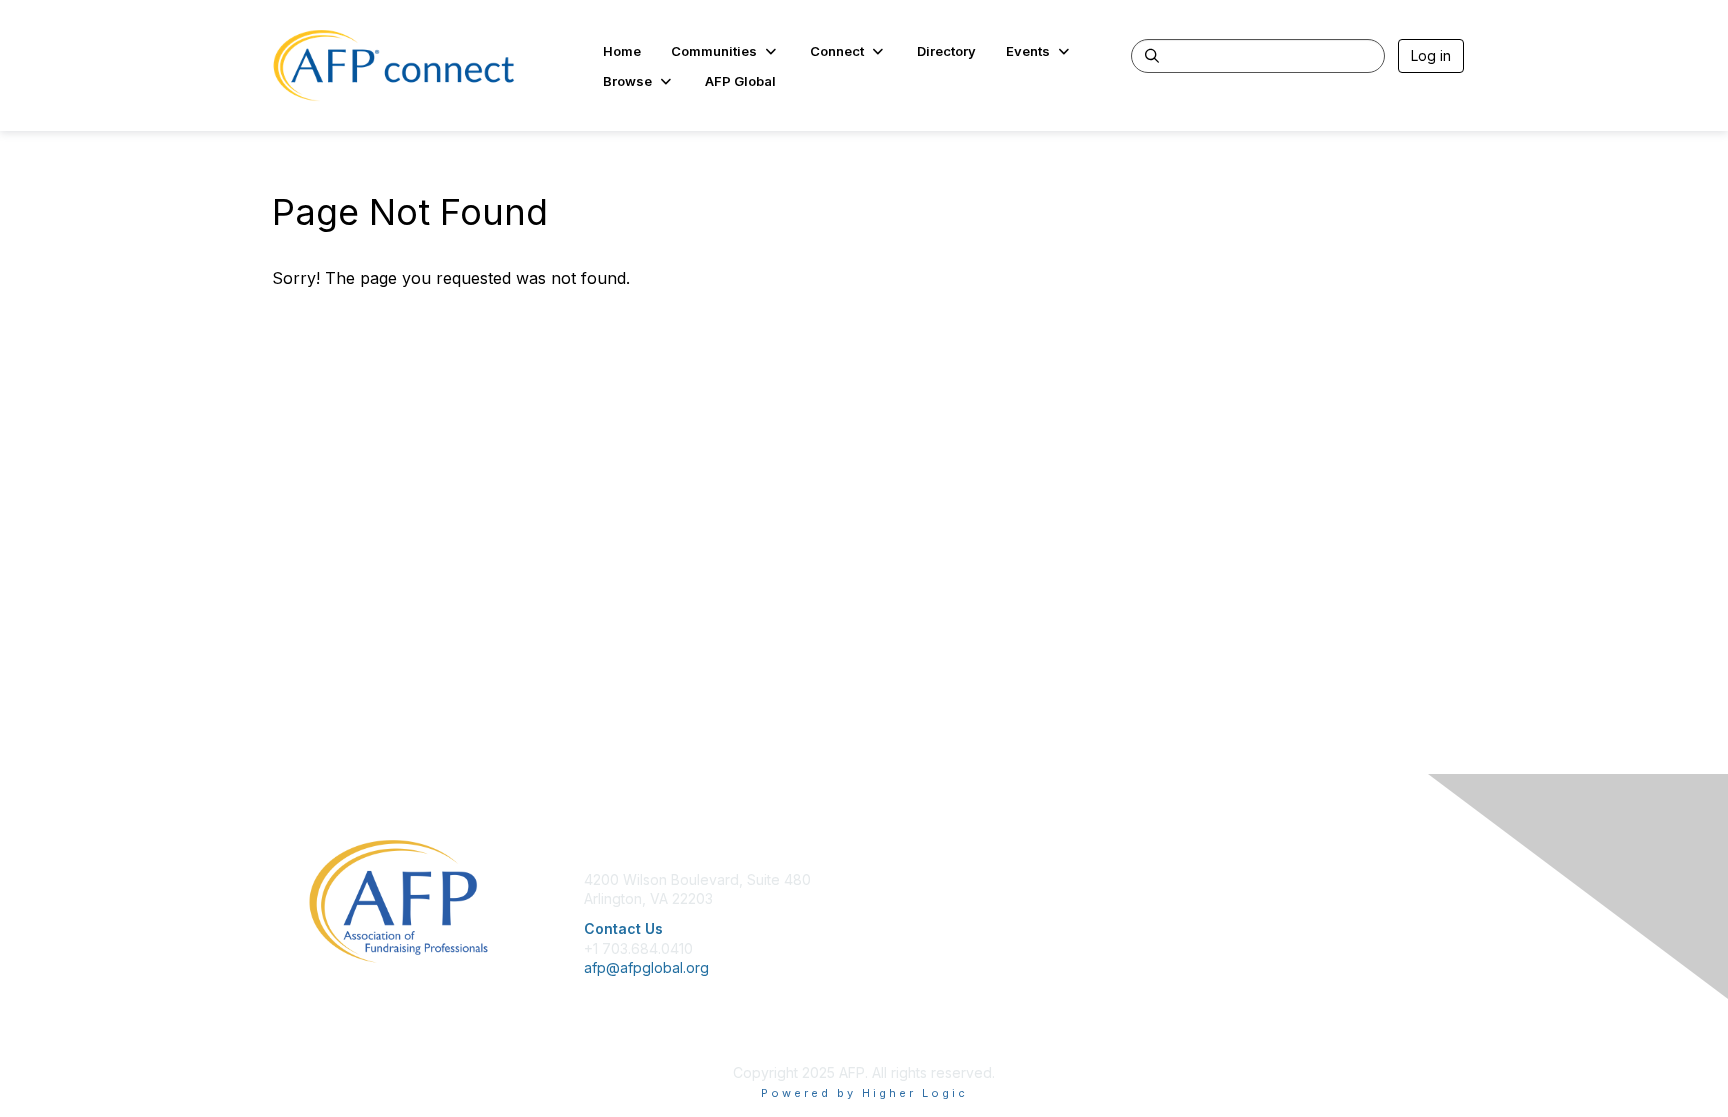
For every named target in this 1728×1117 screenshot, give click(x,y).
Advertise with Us (1218, 938)
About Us (1191, 879)
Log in (1431, 55)
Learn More (910, 918)
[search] (1152, 55)
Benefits (899, 898)
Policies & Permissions (1234, 898)
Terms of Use (1205, 918)
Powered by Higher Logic (864, 1093)
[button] (725, 51)
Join (886, 879)
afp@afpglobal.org (646, 967)
